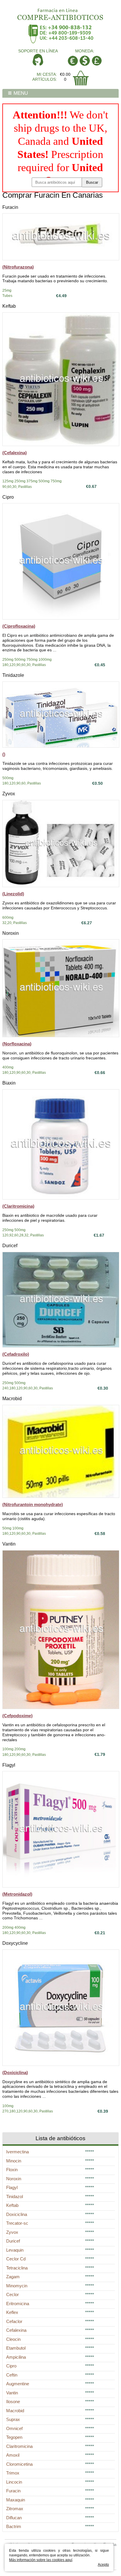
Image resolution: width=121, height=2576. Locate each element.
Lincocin (14, 2482)
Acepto (103, 2565)
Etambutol (16, 2348)
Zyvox (9, 794)
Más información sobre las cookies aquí (41, 2560)
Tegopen (14, 2437)
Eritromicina (18, 2304)
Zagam (13, 2277)
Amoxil (13, 2455)
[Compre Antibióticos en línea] (60, 12)
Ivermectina (17, 2152)
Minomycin (17, 2286)
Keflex (12, 2312)
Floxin (12, 2170)
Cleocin (13, 2339)
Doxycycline (15, 1943)
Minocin (14, 2161)
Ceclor (12, 2294)
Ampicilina (16, 2357)
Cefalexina (16, 2330)
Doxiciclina (17, 2214)
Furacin (10, 207)
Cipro (8, 497)
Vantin (9, 1544)
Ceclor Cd (16, 2259)
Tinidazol (15, 2196)
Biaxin (9, 1083)
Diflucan (14, 2518)
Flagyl (9, 1765)
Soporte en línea (38, 51)
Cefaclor (14, 2321)
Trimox (13, 2473)
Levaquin (15, 2250)
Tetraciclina (17, 2268)
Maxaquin (16, 2500)
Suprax (13, 2419)
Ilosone (13, 2402)
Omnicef (14, 2428)
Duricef (10, 1246)
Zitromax (15, 2509)
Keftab (9, 306)
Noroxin (11, 933)
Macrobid (12, 1399)
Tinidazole (13, 675)
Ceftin (12, 2375)
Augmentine (18, 2384)
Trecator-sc (17, 2223)
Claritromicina (19, 2446)
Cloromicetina (19, 2464)
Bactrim (14, 2526)
